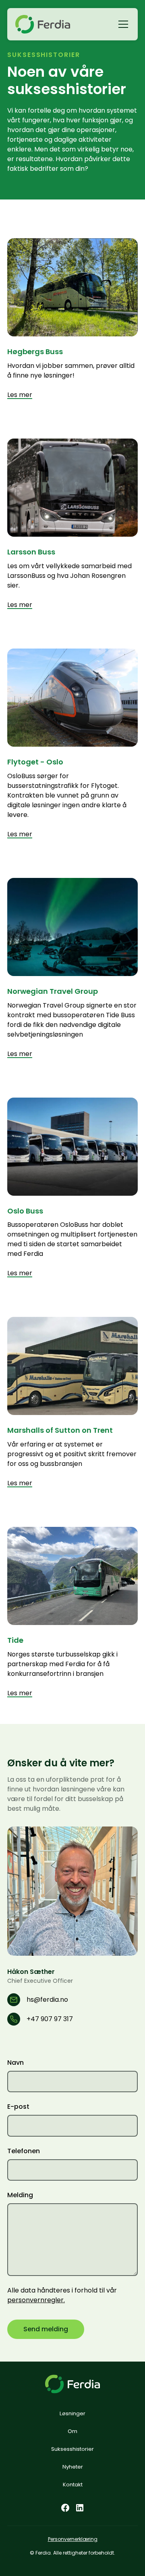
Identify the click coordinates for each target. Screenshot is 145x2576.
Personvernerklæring (73, 2539)
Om (72, 2431)
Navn (16, 2063)
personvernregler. (36, 2300)
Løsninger (72, 2413)
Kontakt (73, 2485)
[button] (122, 24)
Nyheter (73, 2467)
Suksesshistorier (72, 2449)
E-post (18, 2107)
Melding (20, 2195)
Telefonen (24, 2151)
